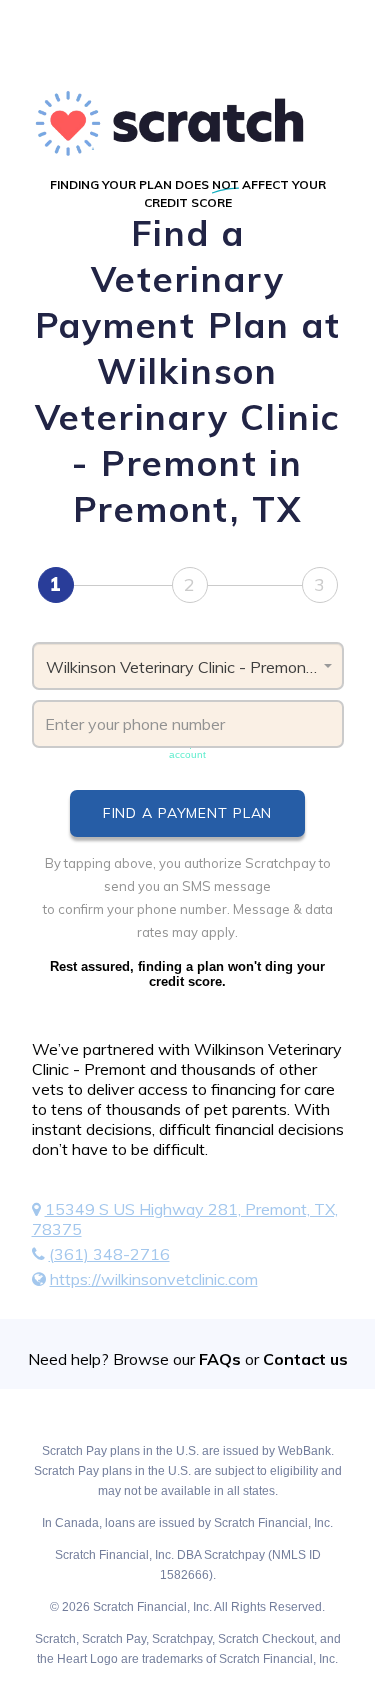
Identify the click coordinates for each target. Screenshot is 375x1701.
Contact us (305, 1359)
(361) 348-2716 (109, 1254)
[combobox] (188, 666)
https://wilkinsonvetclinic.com (154, 1279)
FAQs (220, 1359)
